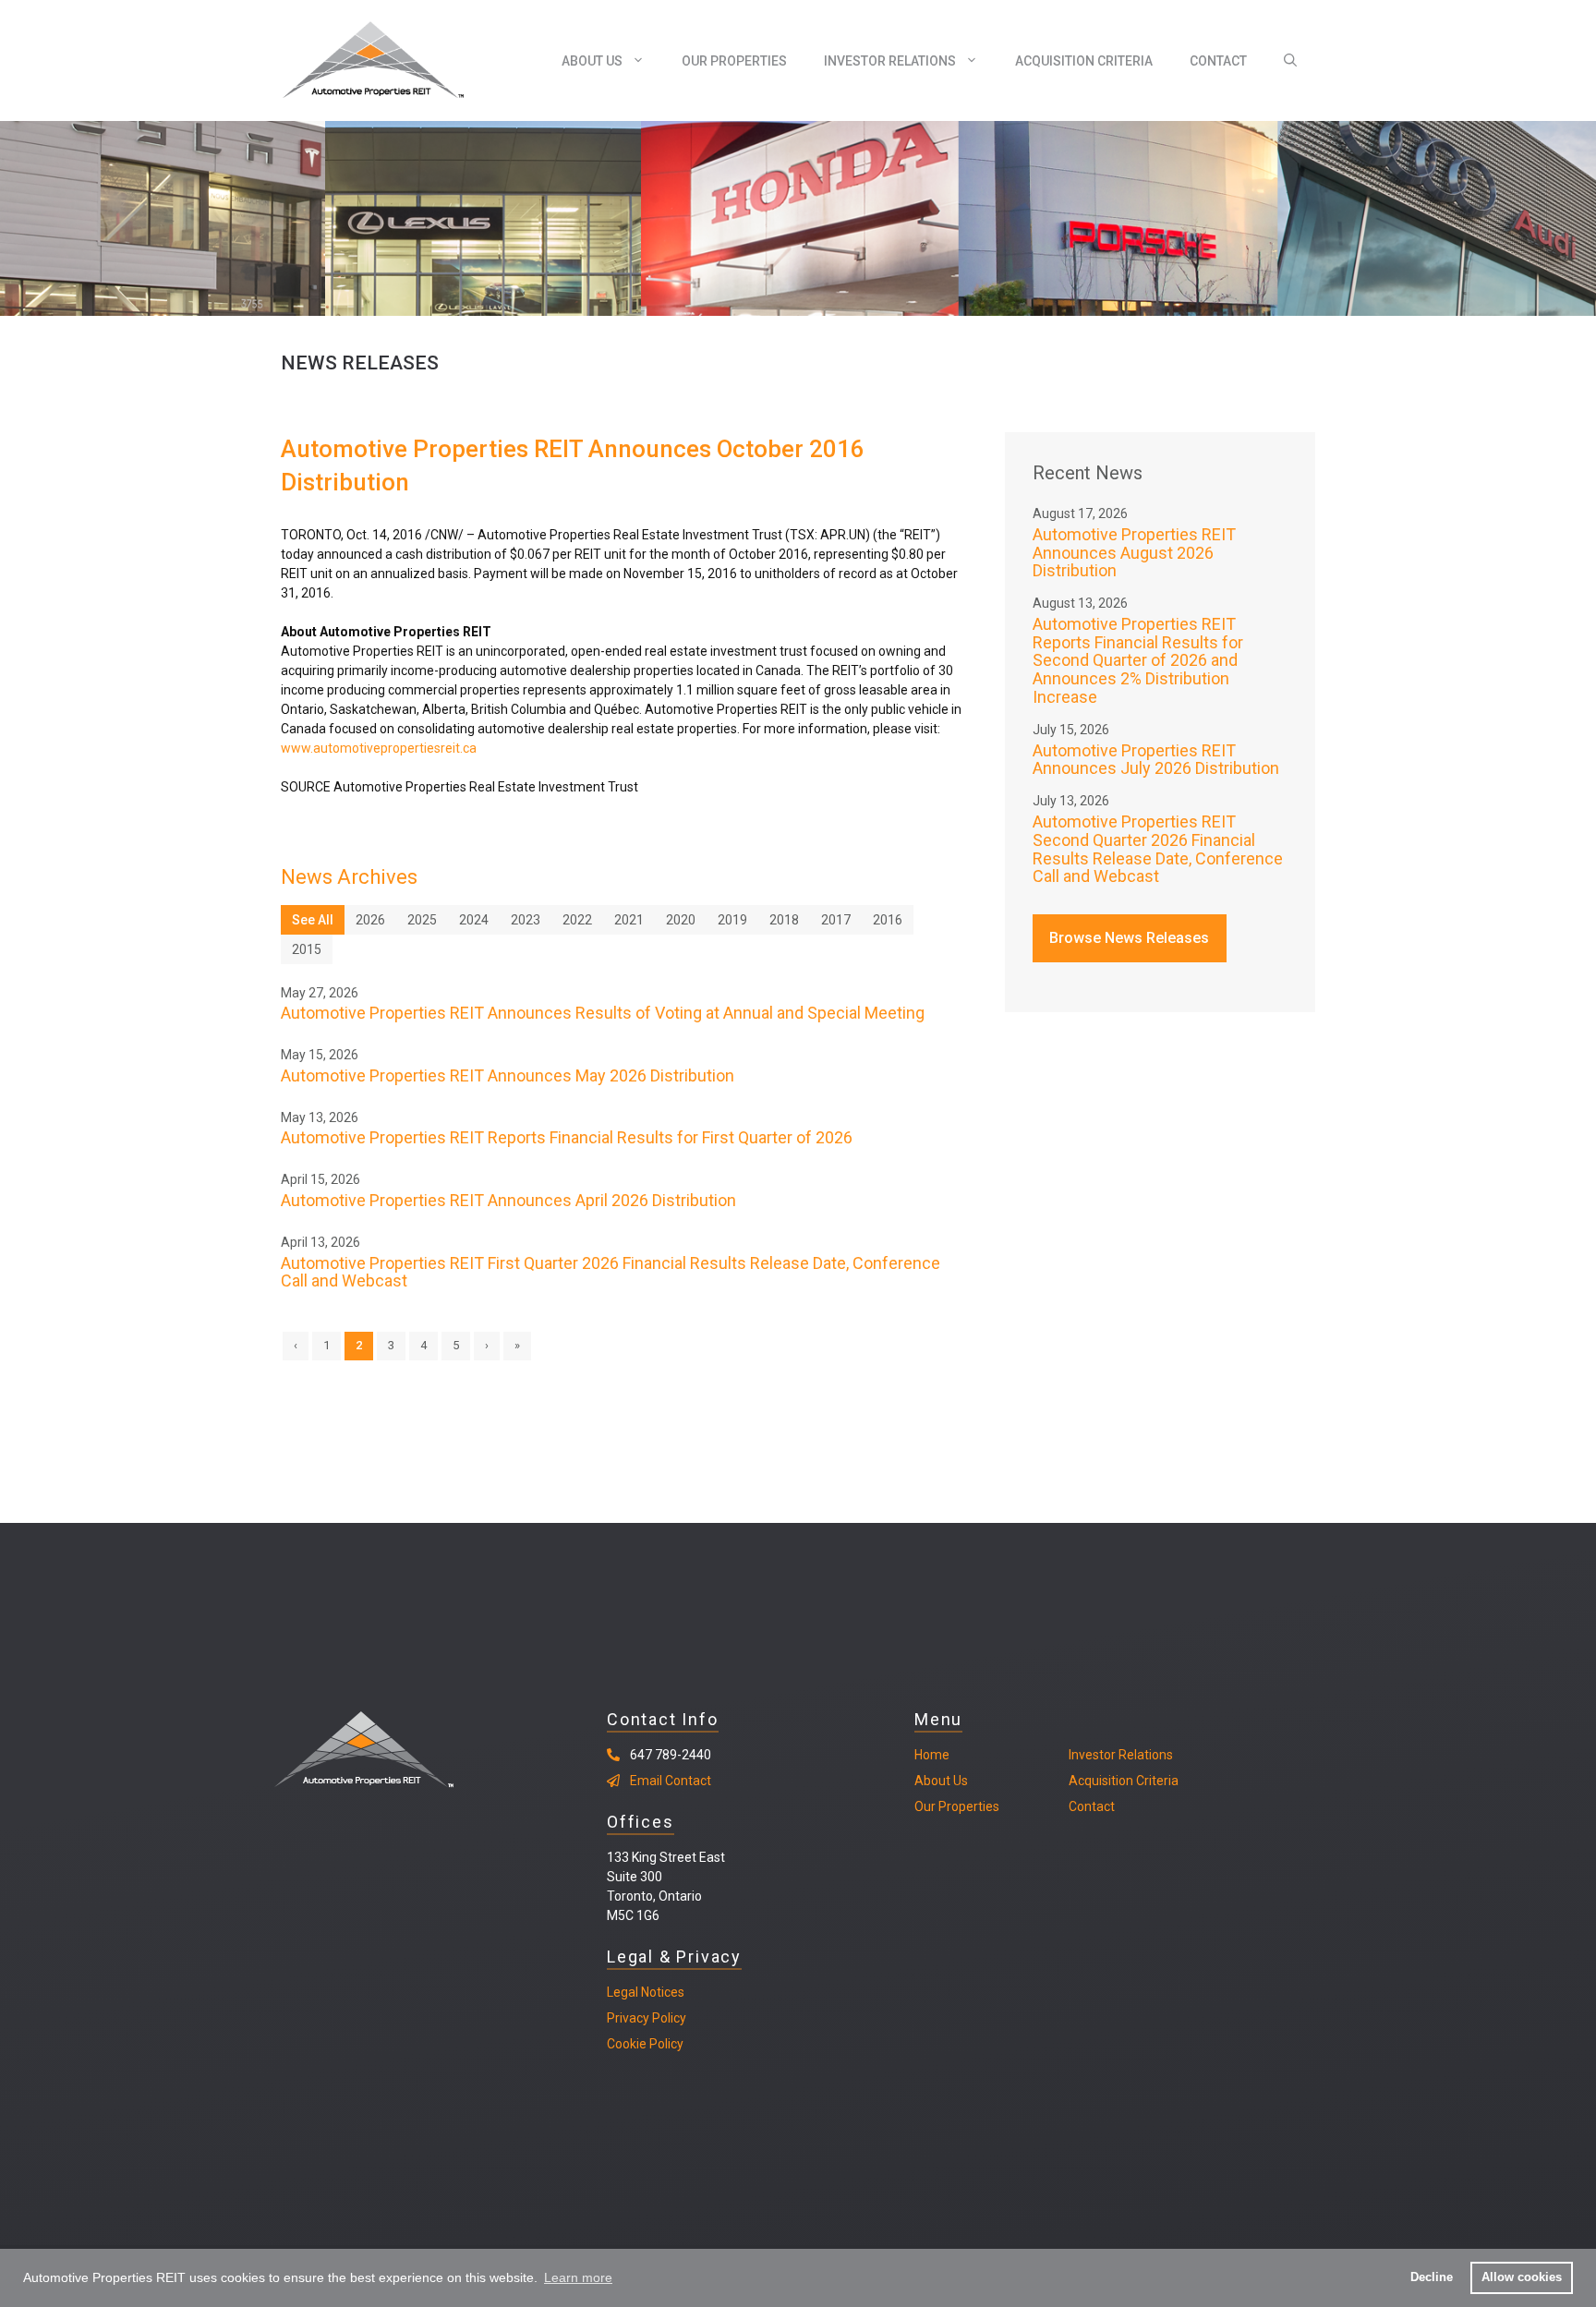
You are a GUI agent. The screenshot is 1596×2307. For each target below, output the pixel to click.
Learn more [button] (578, 2277)
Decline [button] (1432, 2277)
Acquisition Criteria (1084, 61)
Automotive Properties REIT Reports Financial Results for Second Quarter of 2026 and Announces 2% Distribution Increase (1138, 660)
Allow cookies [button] (1522, 2277)
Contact (1218, 61)
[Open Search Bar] (1290, 61)
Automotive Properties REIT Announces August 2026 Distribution (1134, 553)
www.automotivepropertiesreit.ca (379, 748)
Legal (623, 1992)
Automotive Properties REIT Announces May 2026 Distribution (508, 1075)
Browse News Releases (1129, 938)
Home (932, 1755)
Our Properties (734, 61)
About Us (592, 61)
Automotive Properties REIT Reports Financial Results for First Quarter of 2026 (567, 1137)
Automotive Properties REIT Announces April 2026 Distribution (508, 1200)
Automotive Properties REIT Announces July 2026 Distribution (1156, 760)
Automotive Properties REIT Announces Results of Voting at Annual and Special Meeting (603, 1013)
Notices (661, 1992)
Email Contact (671, 1781)
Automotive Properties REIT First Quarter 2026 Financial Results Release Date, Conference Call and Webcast (611, 1272)
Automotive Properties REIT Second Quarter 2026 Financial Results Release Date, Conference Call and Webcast (1158, 849)
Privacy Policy (647, 2018)
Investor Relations (890, 61)
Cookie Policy (645, 2044)
